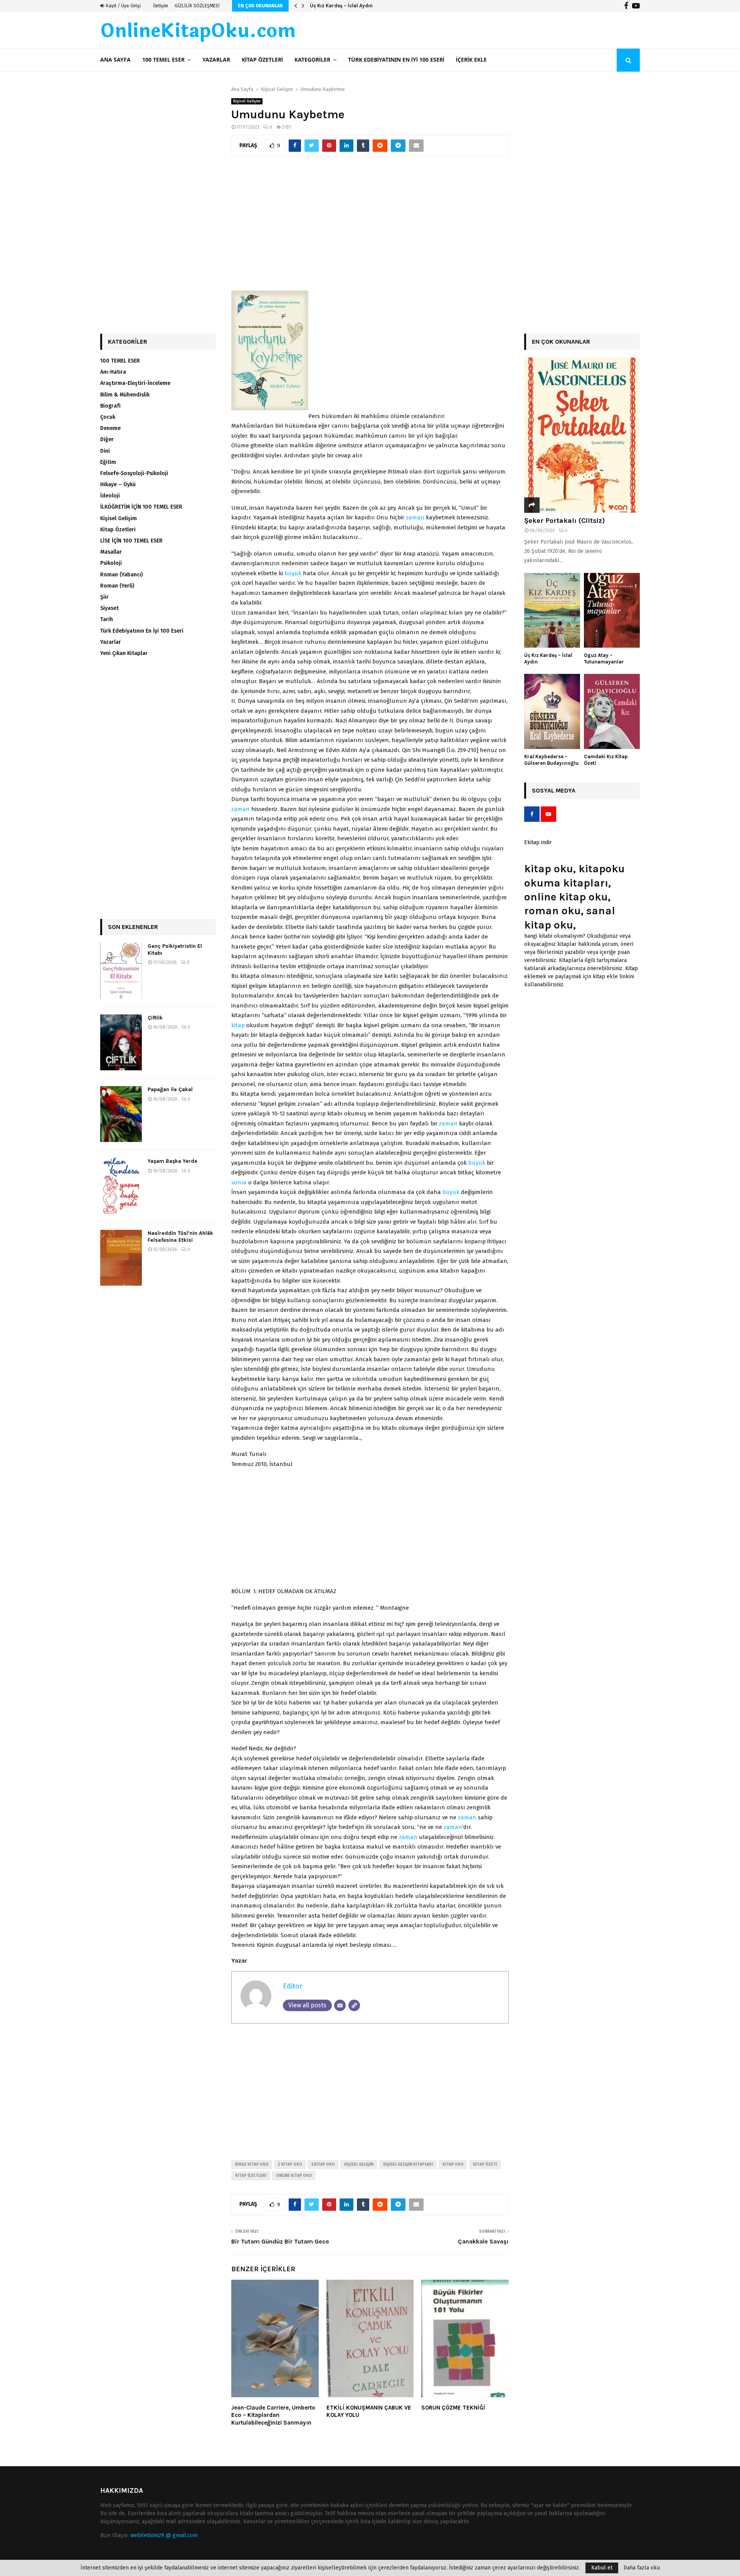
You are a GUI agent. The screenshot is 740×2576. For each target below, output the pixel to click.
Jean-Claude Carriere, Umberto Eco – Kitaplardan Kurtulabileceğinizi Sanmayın (273, 2415)
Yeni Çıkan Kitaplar (124, 653)
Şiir (104, 597)
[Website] (354, 2005)
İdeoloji (110, 496)
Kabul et (602, 2568)
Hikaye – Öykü (118, 484)
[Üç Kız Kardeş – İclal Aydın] (552, 610)
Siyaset (109, 608)
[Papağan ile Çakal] (121, 1114)
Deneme (110, 428)
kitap (238, 1025)
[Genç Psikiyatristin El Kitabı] (121, 971)
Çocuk (108, 417)
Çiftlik (155, 1018)
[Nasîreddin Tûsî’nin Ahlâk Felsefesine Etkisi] (121, 1258)
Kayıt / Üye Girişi (123, 6)
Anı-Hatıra (113, 372)
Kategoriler (312, 60)
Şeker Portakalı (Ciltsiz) (564, 521)
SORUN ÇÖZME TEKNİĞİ (453, 2408)
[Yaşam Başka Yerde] (121, 1186)
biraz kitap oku (252, 2165)
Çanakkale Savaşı (483, 2241)
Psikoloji (111, 563)
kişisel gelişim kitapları (408, 2165)
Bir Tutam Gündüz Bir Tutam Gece (280, 2241)
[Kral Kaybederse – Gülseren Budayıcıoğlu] (552, 711)
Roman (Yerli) (117, 586)
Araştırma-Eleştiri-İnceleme (135, 383)
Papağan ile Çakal (170, 1089)
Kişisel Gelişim (247, 101)
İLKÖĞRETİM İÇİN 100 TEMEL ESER (141, 507)
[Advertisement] (370, 227)
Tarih (107, 619)
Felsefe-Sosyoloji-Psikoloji (134, 473)
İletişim (161, 6)
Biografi (110, 406)
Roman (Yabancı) (121, 575)
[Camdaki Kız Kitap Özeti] (612, 711)
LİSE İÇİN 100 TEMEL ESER (131, 541)
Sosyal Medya (554, 790)
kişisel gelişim (359, 2165)
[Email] (340, 2005)
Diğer (107, 439)
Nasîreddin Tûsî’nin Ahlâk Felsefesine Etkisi (180, 1237)
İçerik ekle (471, 60)
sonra (239, 1182)
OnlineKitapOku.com (198, 31)
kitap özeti (485, 2165)
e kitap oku (290, 2165)
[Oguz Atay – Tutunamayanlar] (612, 610)
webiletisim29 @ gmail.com (164, 2535)
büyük (293, 573)
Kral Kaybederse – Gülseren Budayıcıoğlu (551, 760)
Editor (293, 1986)
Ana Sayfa (115, 60)
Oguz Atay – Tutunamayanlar (345, 6)
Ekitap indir (538, 842)
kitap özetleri (251, 2176)
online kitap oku (294, 2176)
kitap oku (453, 2165)
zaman (415, 517)
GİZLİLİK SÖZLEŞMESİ (197, 6)
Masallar (111, 552)
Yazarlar (216, 60)
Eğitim (108, 462)
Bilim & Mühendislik (125, 395)
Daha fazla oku (642, 2568)
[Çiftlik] (121, 1042)
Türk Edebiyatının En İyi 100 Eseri (396, 60)
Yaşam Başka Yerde (172, 1161)
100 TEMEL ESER (163, 60)
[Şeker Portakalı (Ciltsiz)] (582, 435)
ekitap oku (323, 2165)
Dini (105, 451)
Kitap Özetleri (262, 60)
